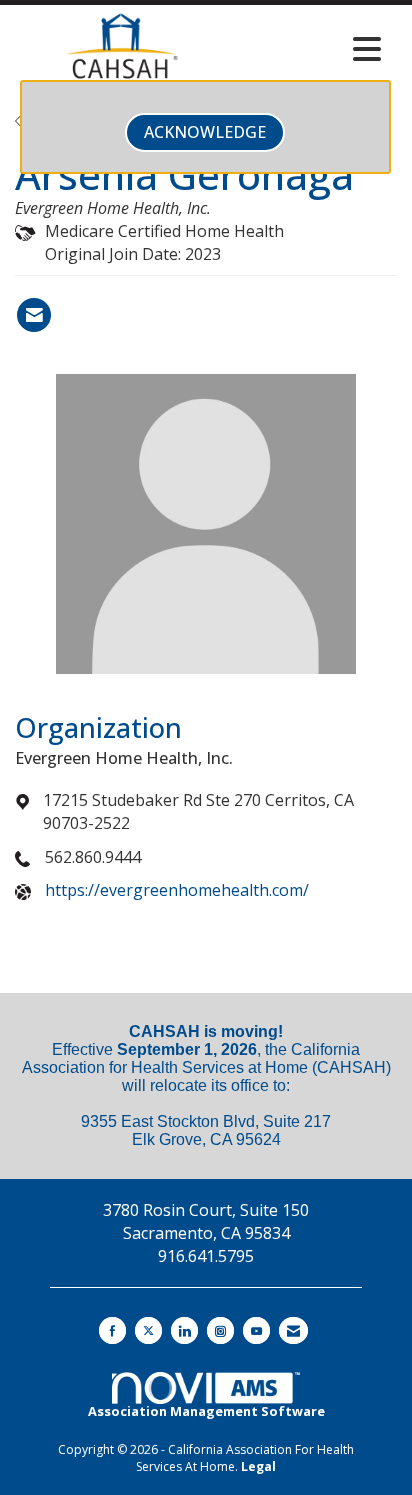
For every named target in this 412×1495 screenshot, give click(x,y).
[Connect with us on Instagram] (220, 1330)
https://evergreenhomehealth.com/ (177, 890)
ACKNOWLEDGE (205, 132)
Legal (258, 1466)
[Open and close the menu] (310, 49)
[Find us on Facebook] (112, 1330)
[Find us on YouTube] (256, 1330)
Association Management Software (206, 1411)
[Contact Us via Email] (293, 1330)
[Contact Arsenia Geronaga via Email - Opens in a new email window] (34, 315)
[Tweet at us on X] (148, 1330)
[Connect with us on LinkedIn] (184, 1330)
